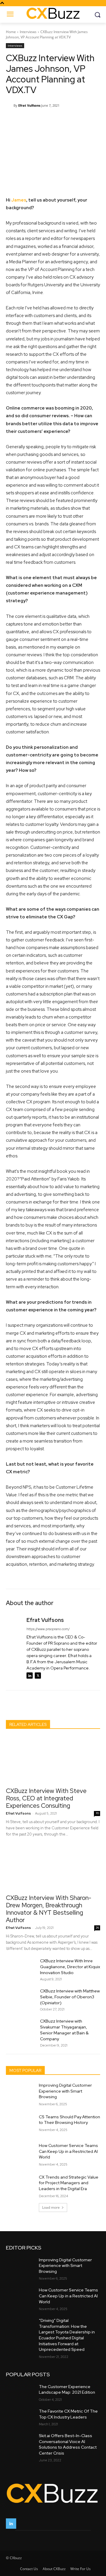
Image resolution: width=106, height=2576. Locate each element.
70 (97, 1813)
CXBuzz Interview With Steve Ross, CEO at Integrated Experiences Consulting (46, 1798)
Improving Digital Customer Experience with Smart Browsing (65, 2091)
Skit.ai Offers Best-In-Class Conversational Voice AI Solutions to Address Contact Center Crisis (68, 2444)
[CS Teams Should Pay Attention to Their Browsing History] (20, 2124)
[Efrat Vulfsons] (10, 105)
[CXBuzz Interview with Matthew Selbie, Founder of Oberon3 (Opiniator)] (21, 1998)
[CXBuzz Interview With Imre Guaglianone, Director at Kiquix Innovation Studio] (21, 1968)
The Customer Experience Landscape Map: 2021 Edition (67, 2390)
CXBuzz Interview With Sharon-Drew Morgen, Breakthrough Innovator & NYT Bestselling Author (49, 1909)
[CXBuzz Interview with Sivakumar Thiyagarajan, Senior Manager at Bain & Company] (21, 2028)
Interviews (28, 32)
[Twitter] (38, 1676)
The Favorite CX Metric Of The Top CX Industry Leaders (68, 2414)
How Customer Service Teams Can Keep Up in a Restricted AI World (68, 2151)
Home (11, 32)
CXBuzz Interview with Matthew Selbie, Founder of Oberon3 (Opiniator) (70, 1997)
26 (97, 1928)
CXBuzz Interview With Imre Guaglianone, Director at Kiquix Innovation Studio (70, 1967)
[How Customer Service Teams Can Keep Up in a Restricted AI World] (20, 2153)
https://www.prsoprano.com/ (48, 1629)
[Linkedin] (30, 1676)
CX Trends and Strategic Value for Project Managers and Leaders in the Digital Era (69, 2183)
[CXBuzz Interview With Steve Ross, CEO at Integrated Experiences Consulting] (53, 1760)
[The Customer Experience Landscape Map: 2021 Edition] (20, 2392)
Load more (51, 2207)
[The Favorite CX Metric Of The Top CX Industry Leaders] (20, 2416)
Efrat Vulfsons (29, 105)
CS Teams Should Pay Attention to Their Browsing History (69, 2120)
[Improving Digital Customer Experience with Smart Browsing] (20, 2092)
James (19, 200)
